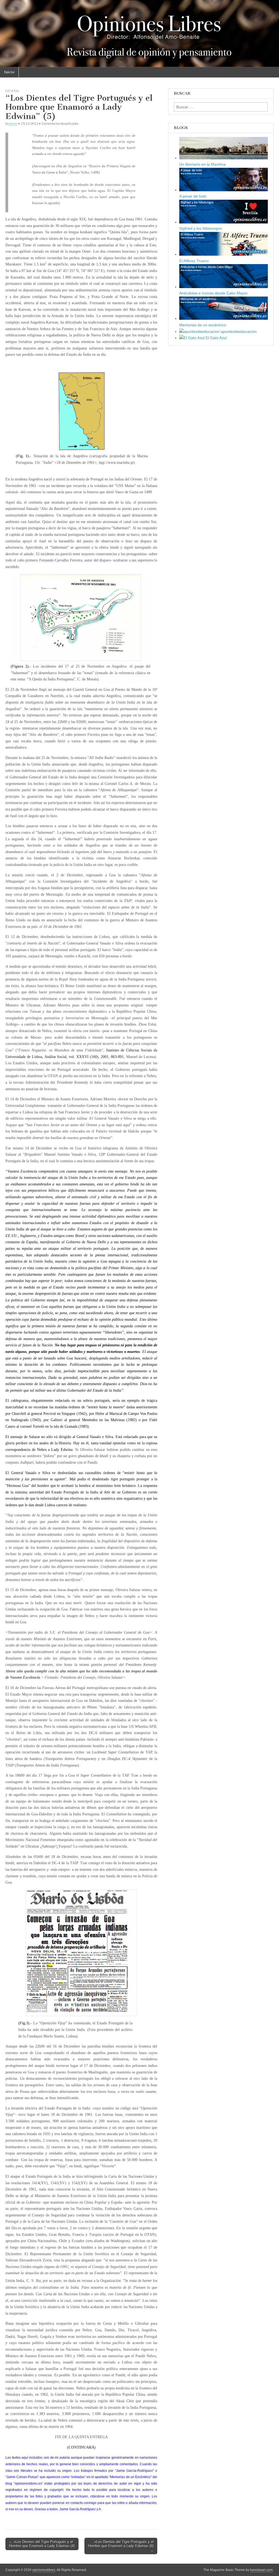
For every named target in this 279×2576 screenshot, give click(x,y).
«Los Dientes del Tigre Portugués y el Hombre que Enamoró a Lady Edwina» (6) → (121, 2546)
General (12, 91)
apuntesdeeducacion (238, 331)
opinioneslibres (44, 2570)
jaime (13, 123)
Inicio (9, 72)
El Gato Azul (216, 338)
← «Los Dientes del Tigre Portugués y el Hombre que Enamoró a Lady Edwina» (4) (42, 2544)
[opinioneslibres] (139, 34)
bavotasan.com (261, 2570)
